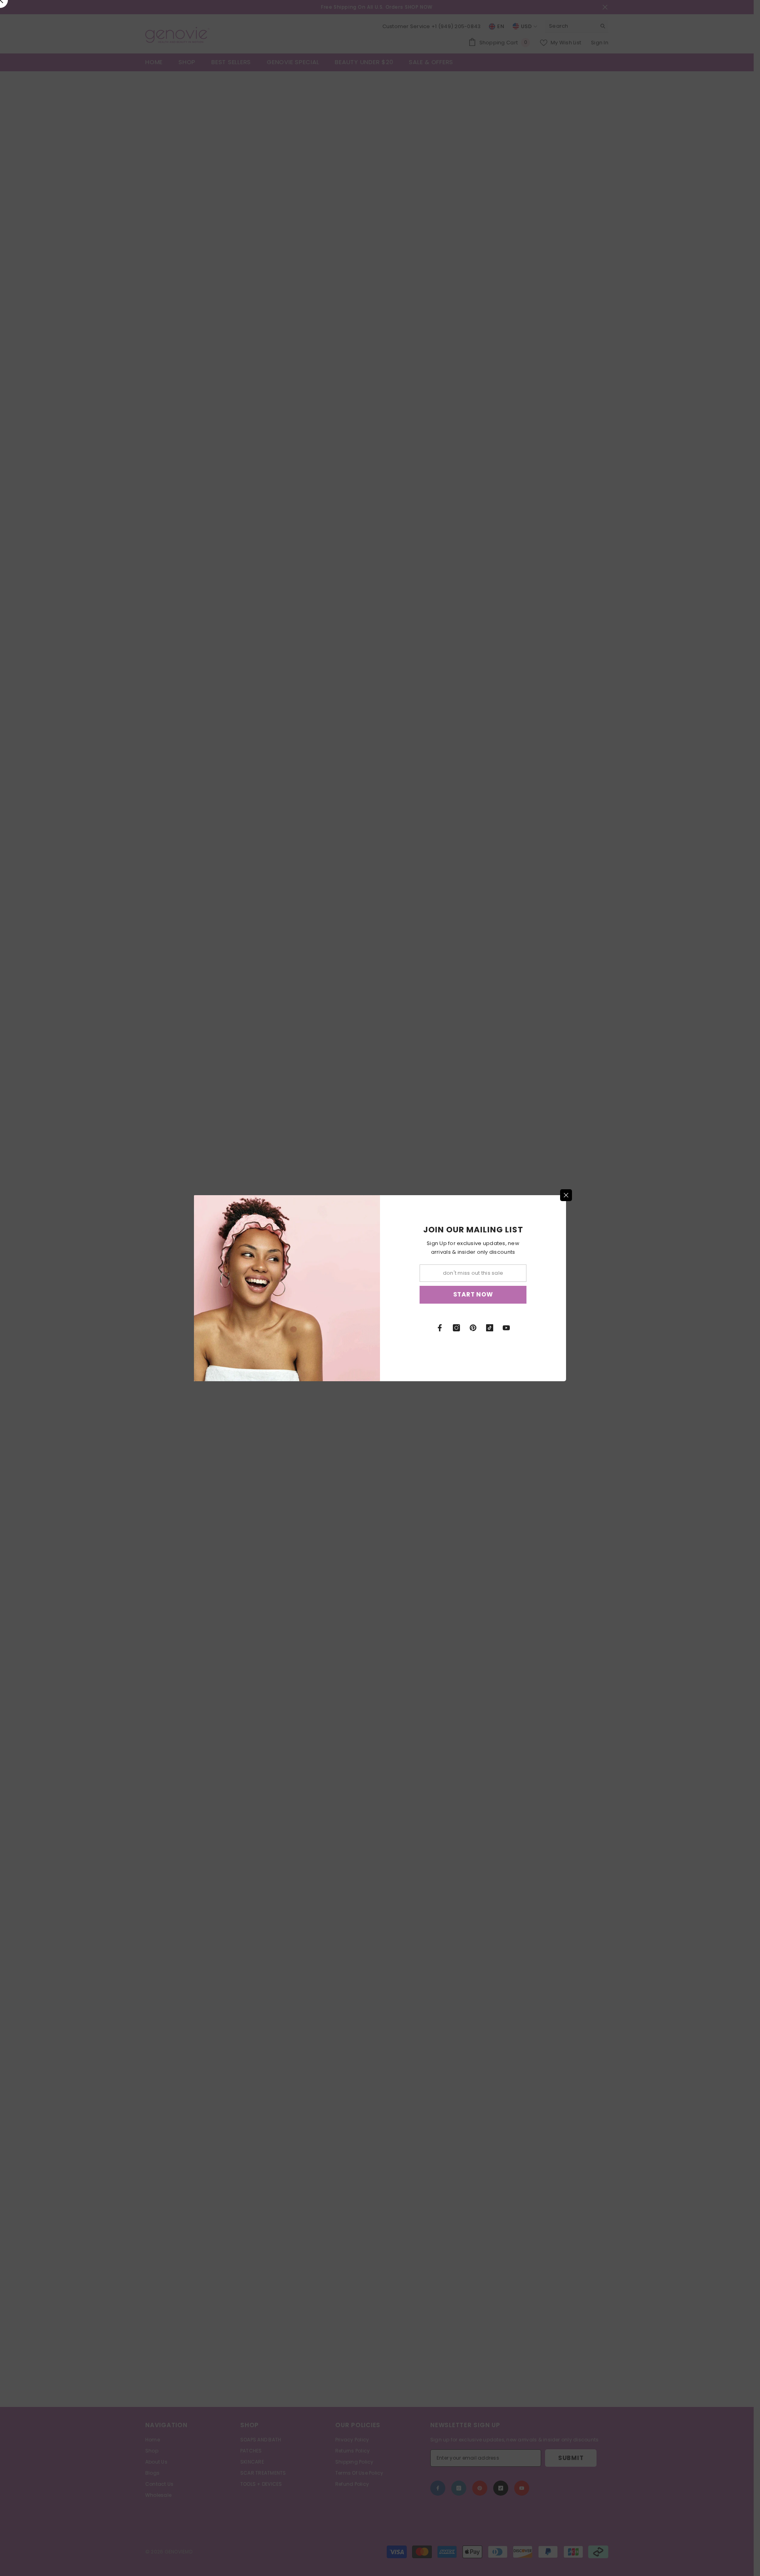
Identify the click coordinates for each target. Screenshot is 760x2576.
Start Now (473, 1294)
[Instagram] (456, 1328)
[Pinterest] (473, 1328)
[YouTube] (506, 1328)
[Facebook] (440, 1328)
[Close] (566, 1195)
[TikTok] (490, 1328)
